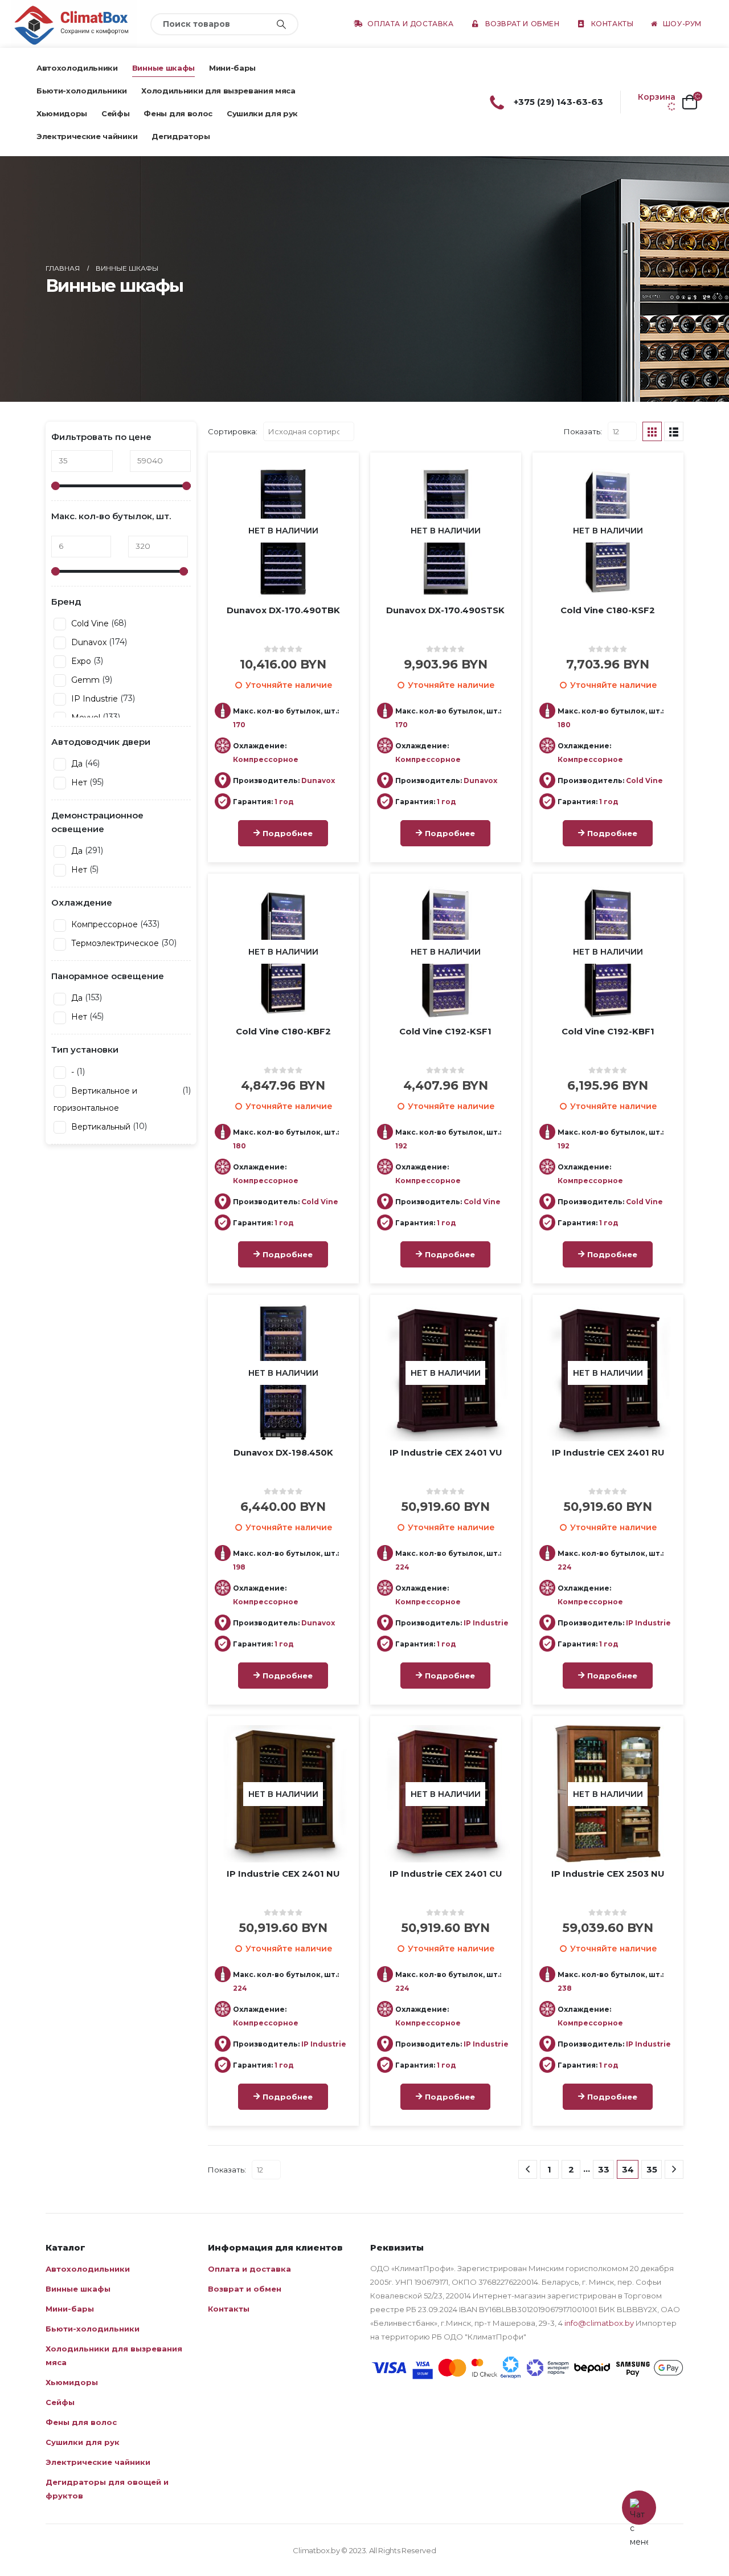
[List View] (674, 431)
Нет (78, 782)
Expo (80, 661)
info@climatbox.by (599, 2323)
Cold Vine (89, 623)
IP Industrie (93, 699)
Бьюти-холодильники (82, 91)
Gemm (84, 680)
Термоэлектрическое (114, 943)
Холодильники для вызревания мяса (218, 91)
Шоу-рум (682, 24)
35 (652, 2169)
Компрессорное (103, 924)
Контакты (613, 24)
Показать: (583, 431)
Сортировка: (233, 431)
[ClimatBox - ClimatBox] (74, 24)
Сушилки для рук (262, 113)
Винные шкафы (163, 68)
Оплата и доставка (410, 24)
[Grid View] (652, 431)
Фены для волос (178, 113)
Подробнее (288, 833)
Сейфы (115, 113)
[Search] (281, 24)
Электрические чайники (87, 136)
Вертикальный (100, 1127)
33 (604, 2169)
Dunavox (88, 642)
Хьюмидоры (62, 113)
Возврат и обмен (523, 24)
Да (76, 764)
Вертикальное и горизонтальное (95, 1099)
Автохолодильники (77, 68)
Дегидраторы (181, 136)
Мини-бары (232, 68)
